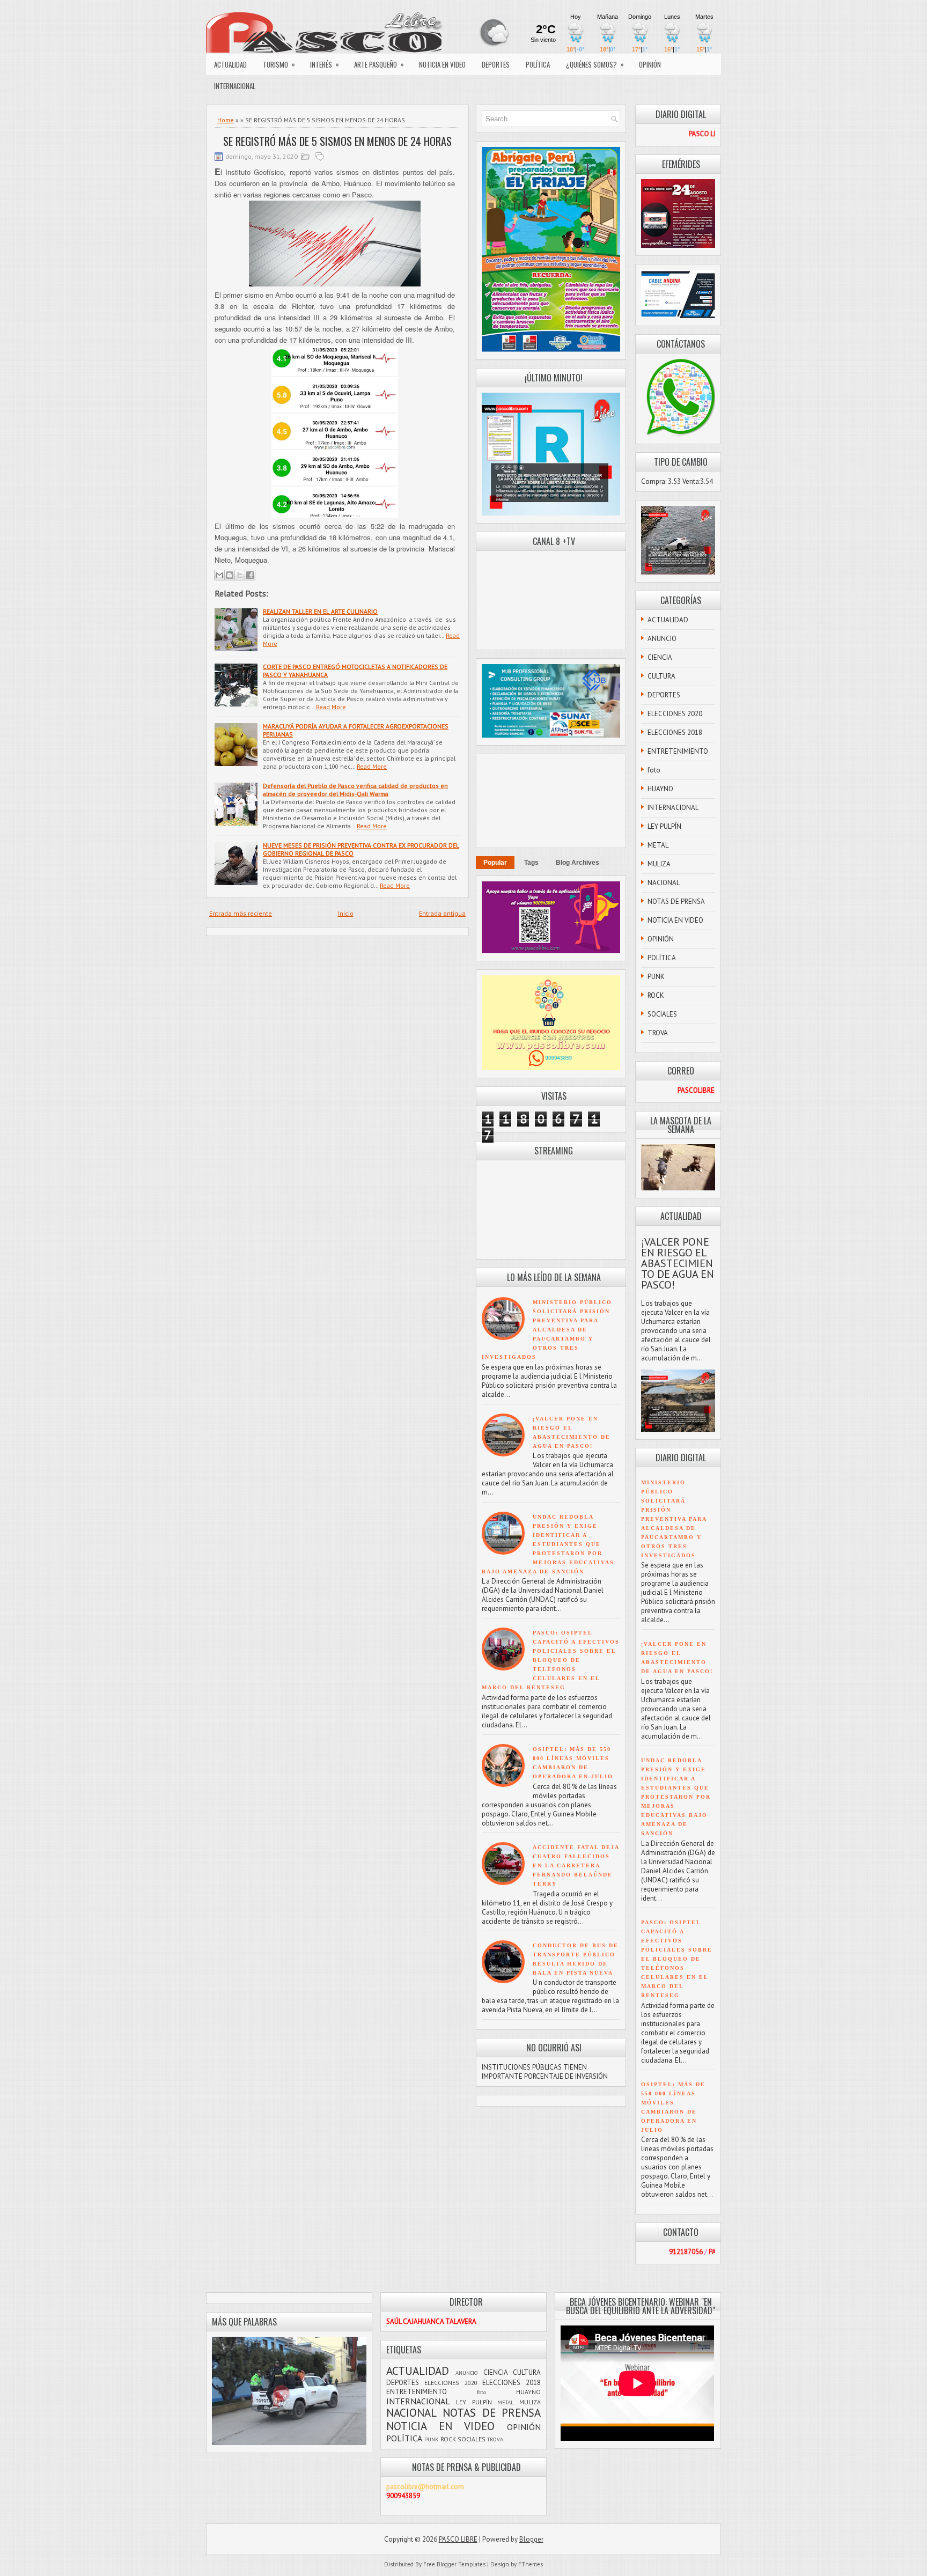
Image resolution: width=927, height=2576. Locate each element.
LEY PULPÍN (664, 826)
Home (226, 120)
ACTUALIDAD (230, 64)
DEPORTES (496, 64)
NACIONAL (664, 883)
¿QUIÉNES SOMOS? (595, 64)
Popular (495, 863)
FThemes (531, 2564)
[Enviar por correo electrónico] (219, 575)
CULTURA (661, 676)
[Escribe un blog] (230, 575)
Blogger (531, 2539)
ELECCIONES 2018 (675, 733)
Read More (331, 707)
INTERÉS (325, 64)
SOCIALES (662, 1014)
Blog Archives (577, 863)
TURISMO (279, 64)
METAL (658, 845)
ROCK (656, 995)
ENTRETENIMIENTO (678, 751)
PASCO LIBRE (458, 2539)
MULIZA (659, 864)
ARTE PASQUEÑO (379, 64)
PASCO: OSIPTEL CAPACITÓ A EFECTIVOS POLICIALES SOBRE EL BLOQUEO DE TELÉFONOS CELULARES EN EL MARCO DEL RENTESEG (551, 1660)
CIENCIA (660, 657)
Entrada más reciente (241, 913)
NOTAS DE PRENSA (676, 901)
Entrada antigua (442, 913)
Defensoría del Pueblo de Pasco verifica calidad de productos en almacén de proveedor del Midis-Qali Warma (355, 790)
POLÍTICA (538, 64)
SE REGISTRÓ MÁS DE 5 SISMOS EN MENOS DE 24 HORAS (337, 141)
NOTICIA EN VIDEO (442, 64)
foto (654, 770)
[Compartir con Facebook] (250, 575)
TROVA (658, 1033)
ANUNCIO (662, 639)
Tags (531, 863)
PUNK (656, 977)
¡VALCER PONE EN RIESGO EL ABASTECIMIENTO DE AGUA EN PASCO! (678, 1263)
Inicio (346, 913)
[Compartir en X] (240, 575)
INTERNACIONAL (235, 86)
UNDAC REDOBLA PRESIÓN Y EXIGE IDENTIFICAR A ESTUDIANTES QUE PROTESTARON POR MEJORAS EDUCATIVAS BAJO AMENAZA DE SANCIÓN (548, 1544)
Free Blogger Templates (454, 2564)
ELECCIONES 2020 (675, 714)
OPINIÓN (650, 64)
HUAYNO (660, 789)
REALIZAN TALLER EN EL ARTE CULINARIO (320, 611)
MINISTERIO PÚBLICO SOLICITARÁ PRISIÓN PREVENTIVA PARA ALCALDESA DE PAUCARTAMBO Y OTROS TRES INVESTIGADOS (547, 1330)
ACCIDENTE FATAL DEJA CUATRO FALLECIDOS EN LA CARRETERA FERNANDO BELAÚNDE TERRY (576, 1865)
